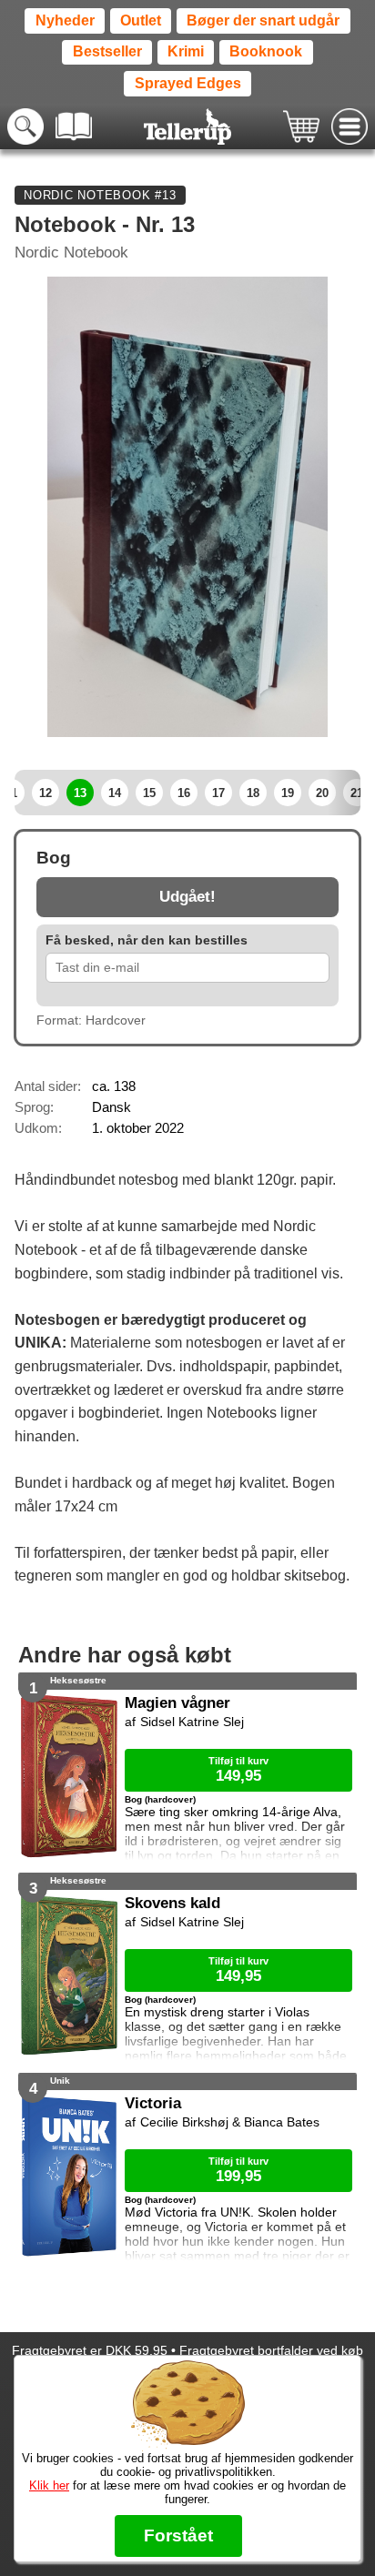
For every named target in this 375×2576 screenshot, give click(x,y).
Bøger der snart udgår (263, 20)
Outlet (141, 20)
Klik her (49, 2485)
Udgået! (187, 897)
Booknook (266, 51)
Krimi (186, 51)
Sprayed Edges (188, 83)
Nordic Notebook (71, 253)
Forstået (178, 2536)
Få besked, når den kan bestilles (147, 940)
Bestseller (107, 51)
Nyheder (65, 20)
